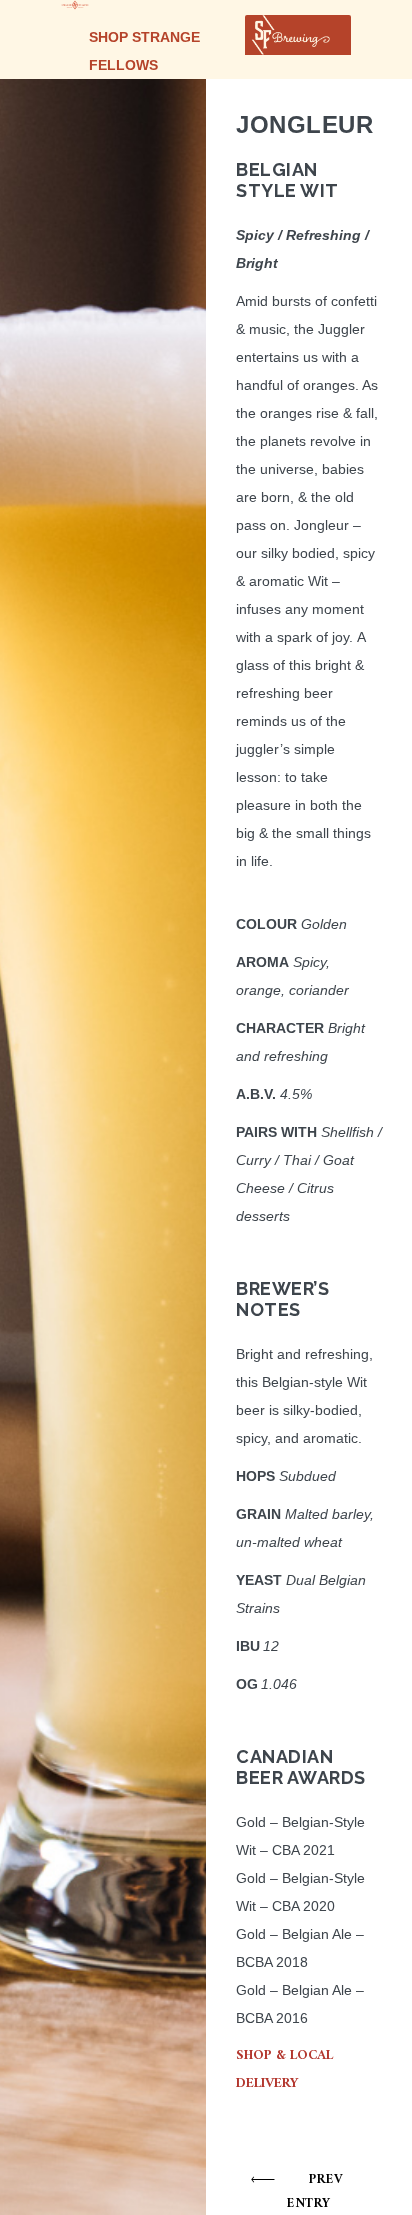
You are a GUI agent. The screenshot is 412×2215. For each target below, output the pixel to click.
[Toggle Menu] (325, 35)
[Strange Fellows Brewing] (75, 5)
